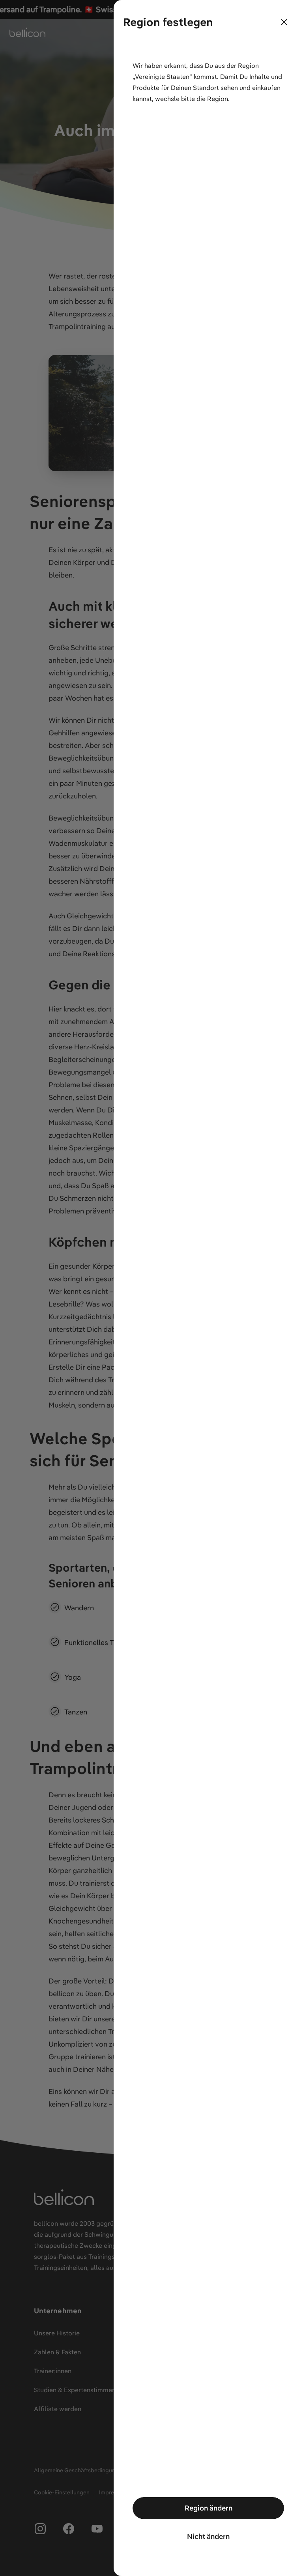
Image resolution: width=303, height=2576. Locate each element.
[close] (284, 22)
